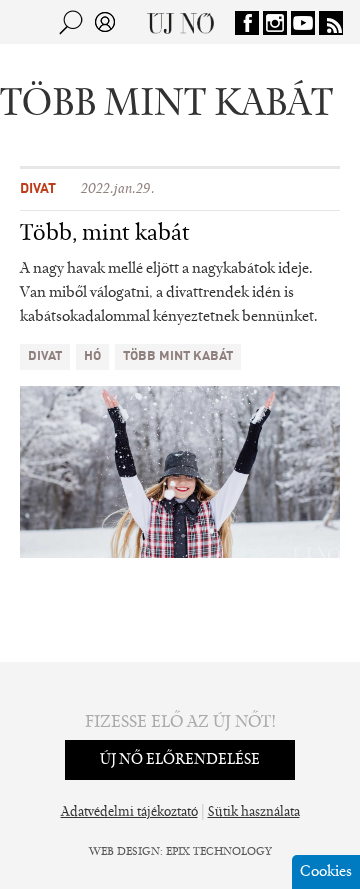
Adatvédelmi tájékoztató (129, 813)
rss (331, 23)
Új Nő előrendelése (180, 760)
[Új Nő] (180, 22)
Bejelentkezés (105, 22)
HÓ (92, 356)
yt (303, 23)
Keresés (71, 22)
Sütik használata (254, 813)
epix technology (219, 852)
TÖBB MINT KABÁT (178, 356)
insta (275, 23)
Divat (38, 189)
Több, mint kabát (105, 234)
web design (124, 852)
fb (247, 23)
